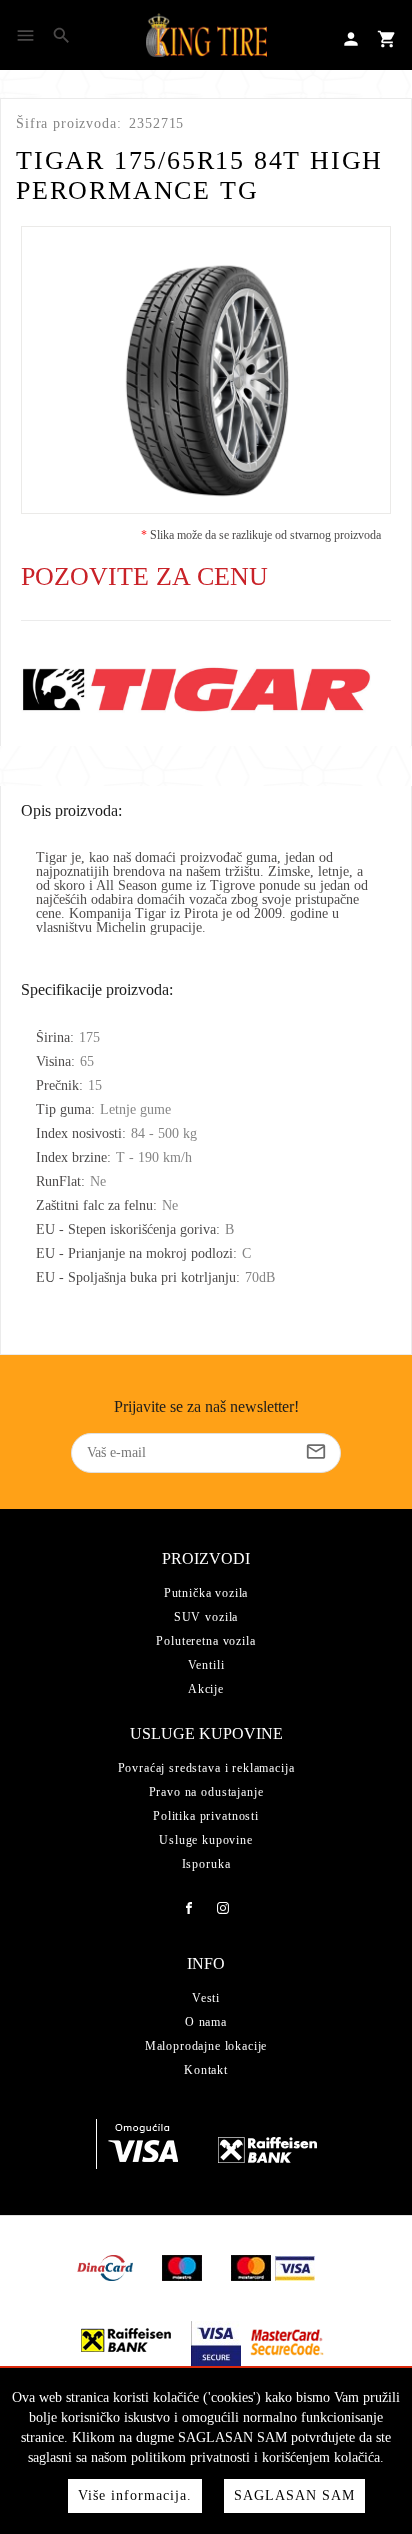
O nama (206, 2022)
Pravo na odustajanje (206, 1792)
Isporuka (206, 1864)
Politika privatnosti (206, 1816)
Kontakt (206, 2070)
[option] (206, 370)
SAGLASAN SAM (294, 2495)
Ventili (206, 1665)
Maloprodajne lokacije (206, 2046)
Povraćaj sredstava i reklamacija (206, 1768)
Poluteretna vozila (205, 1641)
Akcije (206, 1689)
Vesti (206, 1998)
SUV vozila (206, 1617)
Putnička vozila (206, 1593)
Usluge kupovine (206, 1840)
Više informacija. (135, 2495)
